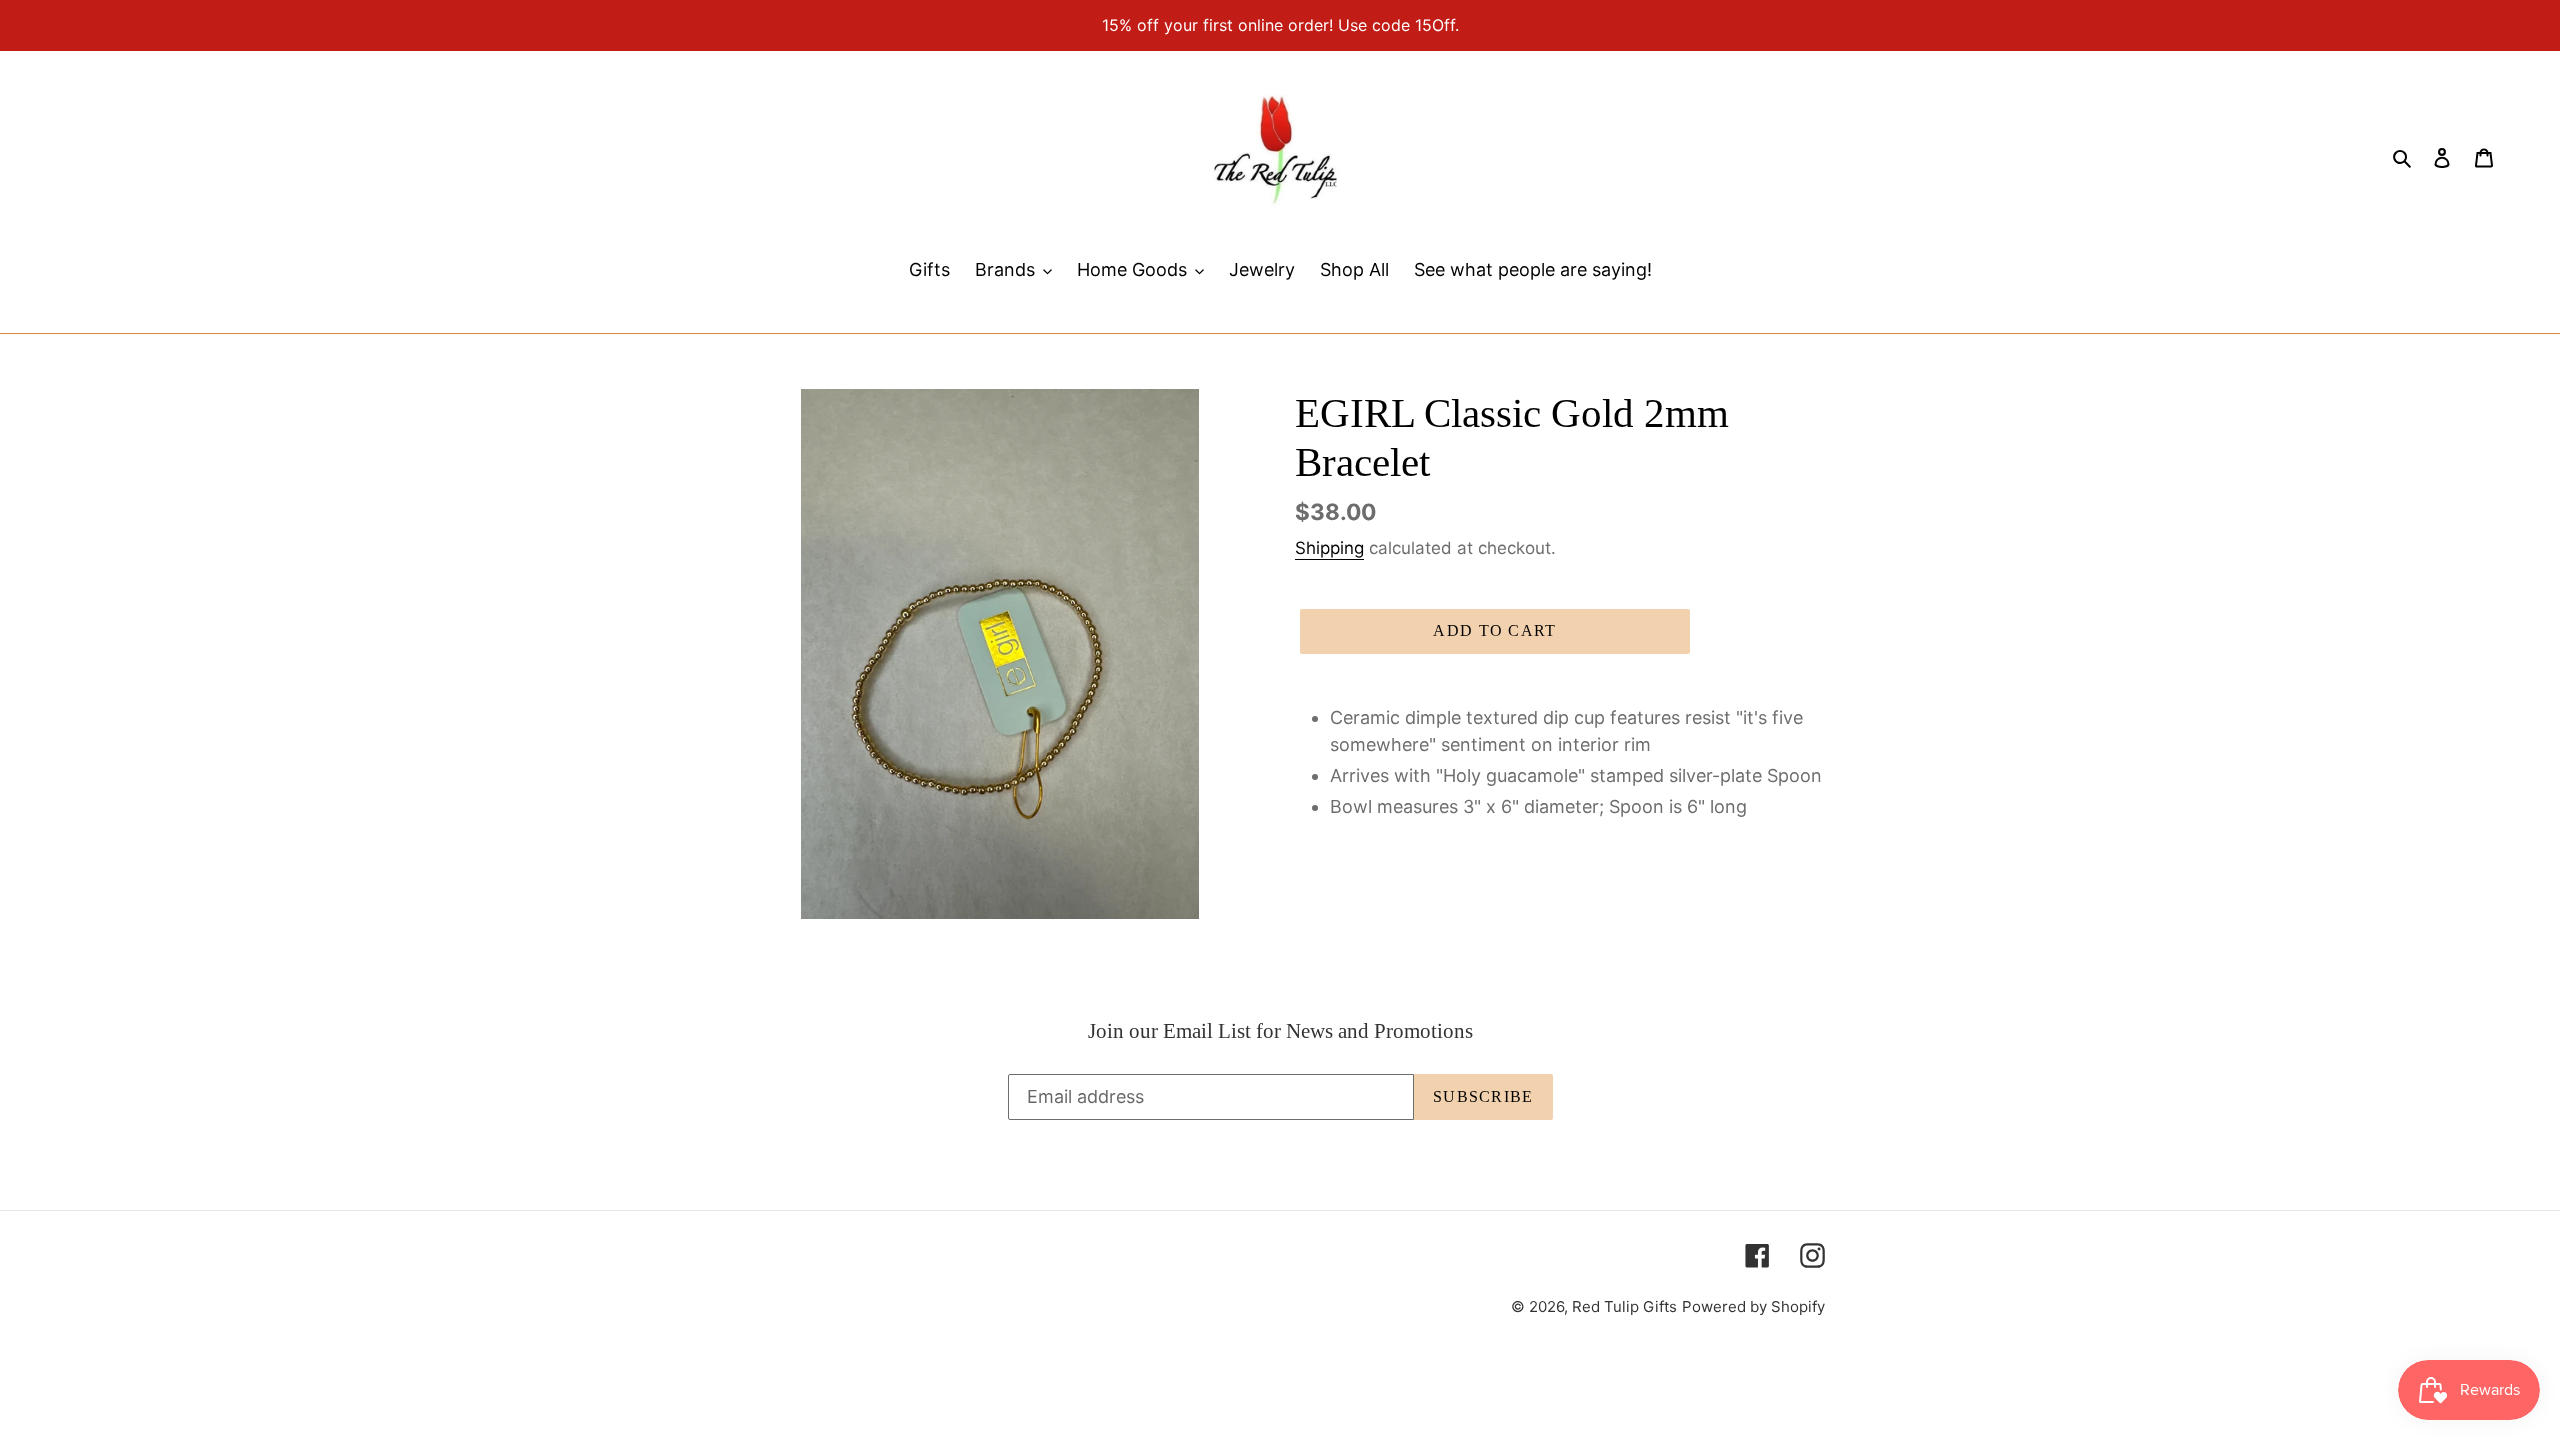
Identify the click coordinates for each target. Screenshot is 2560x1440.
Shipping (1329, 548)
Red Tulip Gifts (1624, 1306)
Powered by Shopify (1753, 1306)
